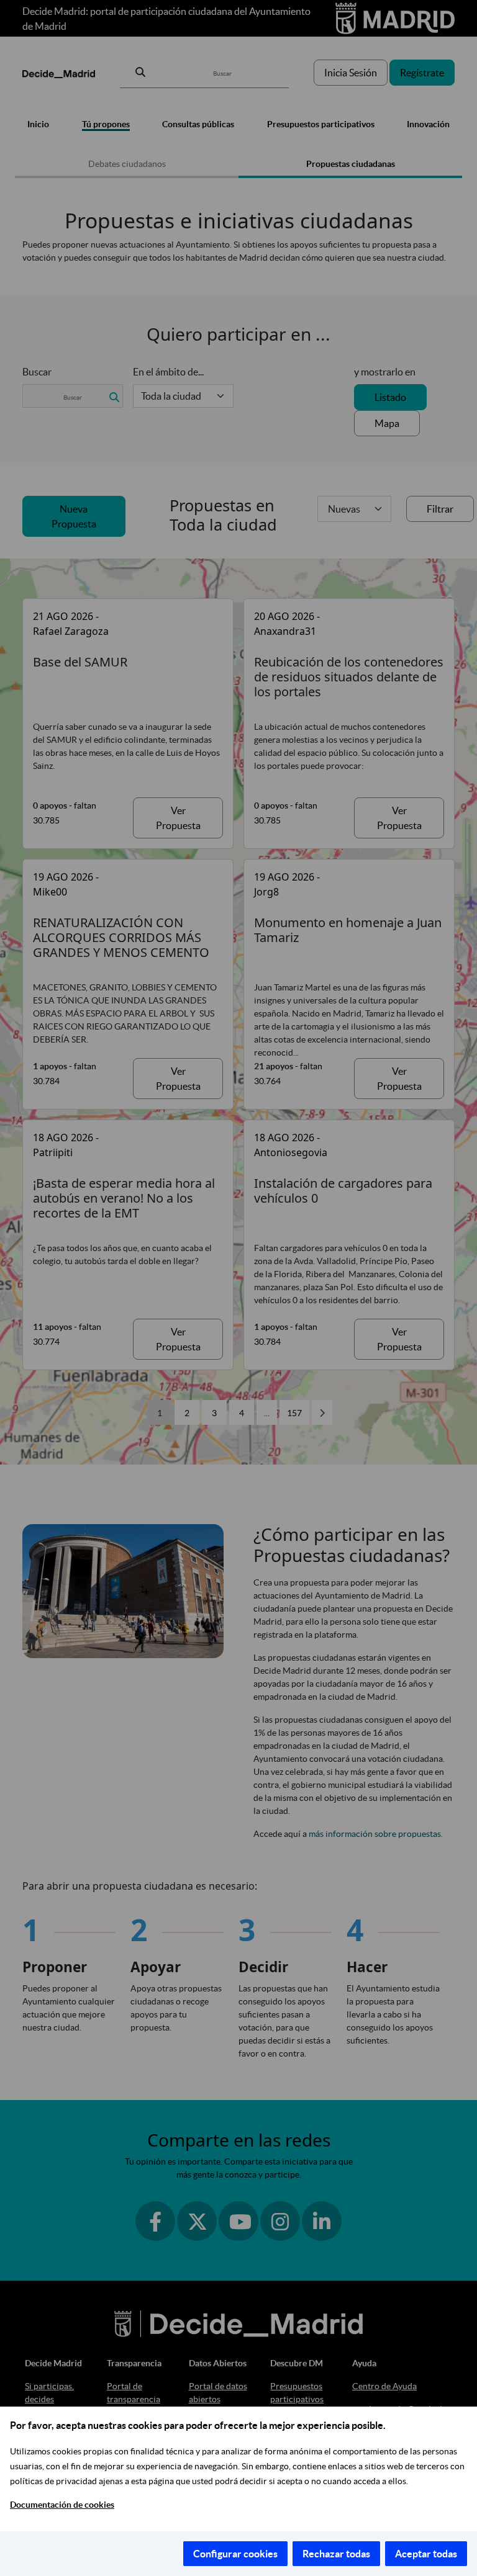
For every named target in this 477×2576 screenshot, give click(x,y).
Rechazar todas (336, 2554)
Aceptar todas (426, 2554)
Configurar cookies (235, 2554)
